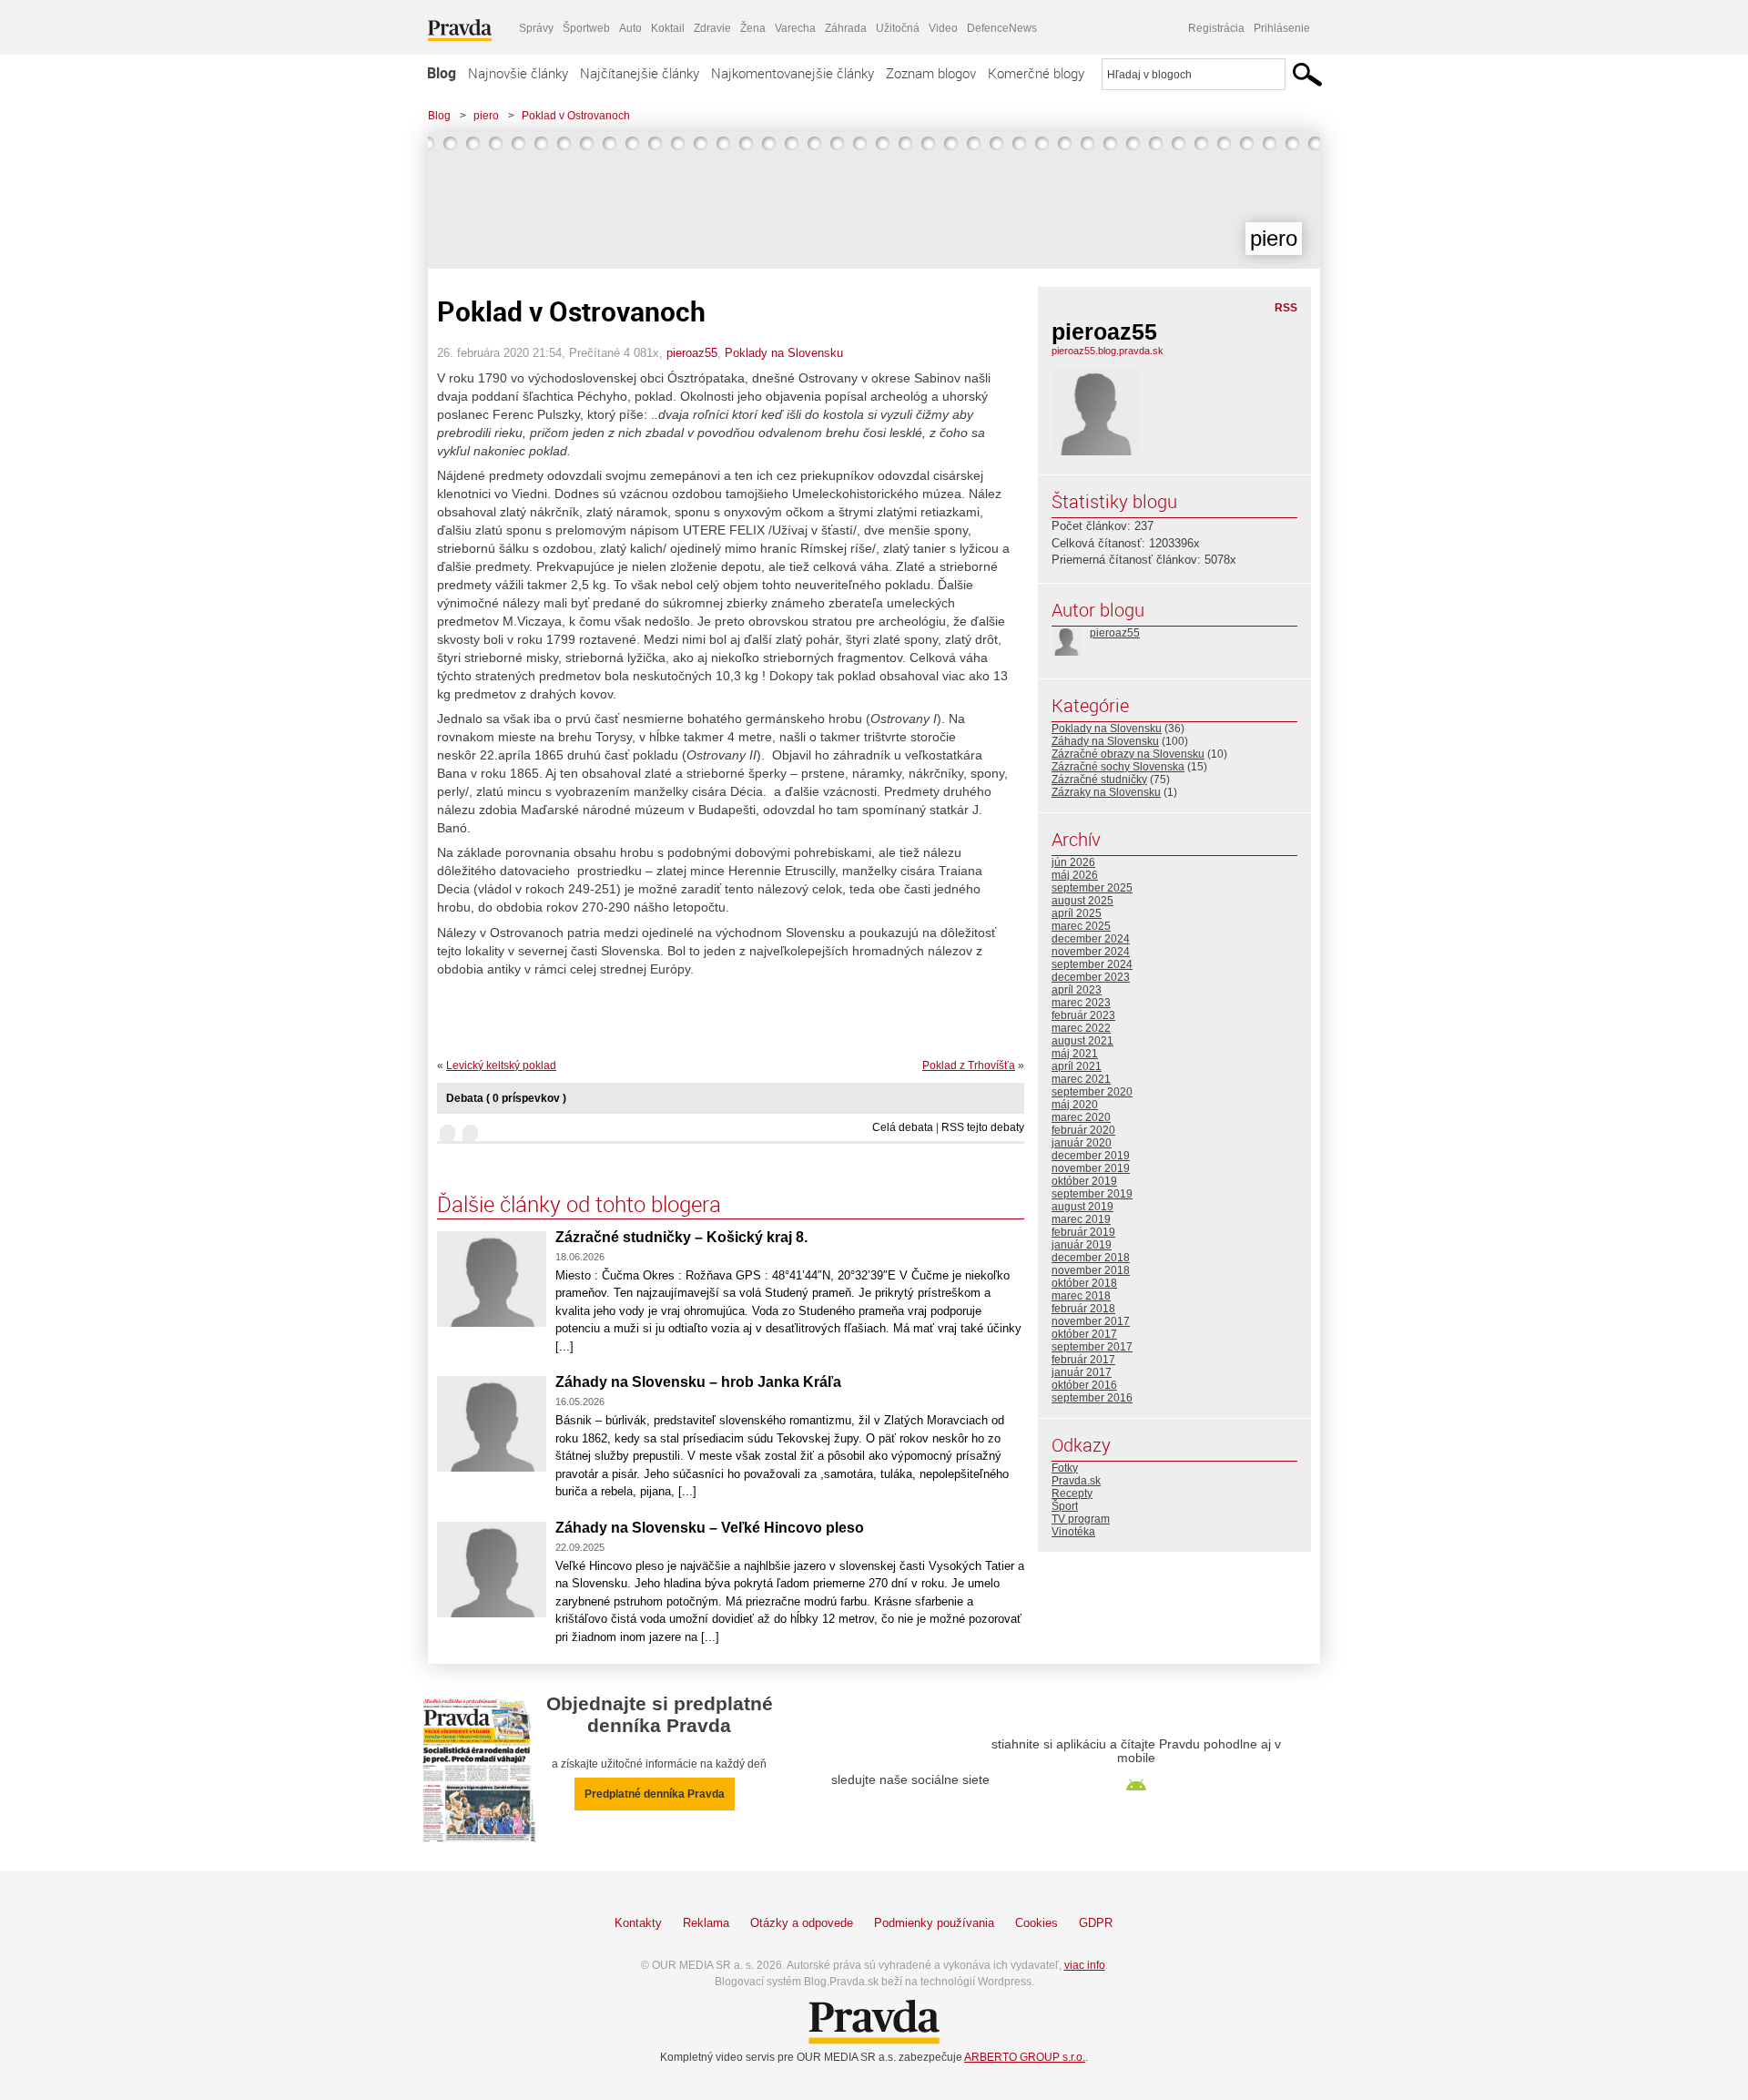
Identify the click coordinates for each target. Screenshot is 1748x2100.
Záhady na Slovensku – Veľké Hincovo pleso (710, 1528)
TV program (1081, 1519)
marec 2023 (1081, 1003)
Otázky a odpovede (802, 1923)
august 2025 (1082, 901)
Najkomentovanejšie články (793, 73)
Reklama (706, 1923)
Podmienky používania (934, 1923)
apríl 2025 (1077, 913)
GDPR (1096, 1923)
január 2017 (1082, 1372)
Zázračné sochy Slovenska (1118, 767)
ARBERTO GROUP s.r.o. (1025, 2057)
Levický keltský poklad (501, 1065)
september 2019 (1092, 1194)
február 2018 (1083, 1309)
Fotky (1065, 1468)
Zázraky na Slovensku (1106, 792)
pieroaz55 (692, 353)
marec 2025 (1081, 926)
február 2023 (1083, 1015)
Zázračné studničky (1099, 780)
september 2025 (1092, 888)
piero (486, 116)
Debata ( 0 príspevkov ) (506, 1098)
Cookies (1037, 1923)
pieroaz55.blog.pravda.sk (1108, 351)
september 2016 (1092, 1398)
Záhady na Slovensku (1105, 741)
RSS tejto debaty (983, 1127)
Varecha (795, 28)
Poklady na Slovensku (784, 353)
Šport (1065, 1506)
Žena (753, 28)
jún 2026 (1073, 862)
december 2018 (1091, 1258)
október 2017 (1084, 1334)
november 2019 (1091, 1168)
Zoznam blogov (931, 73)
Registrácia (1216, 28)
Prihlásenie (1282, 28)
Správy (536, 28)
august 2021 (1082, 1041)
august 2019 (1082, 1207)
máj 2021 (1075, 1054)
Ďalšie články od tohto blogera (579, 1204)
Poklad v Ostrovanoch (576, 116)
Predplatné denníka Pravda (655, 1794)
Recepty (1072, 1493)
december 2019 (1091, 1156)
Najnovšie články (518, 73)
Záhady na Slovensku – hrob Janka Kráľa (698, 1382)
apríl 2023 (1077, 990)
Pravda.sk (1076, 1481)
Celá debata (903, 1127)
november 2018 (1091, 1270)
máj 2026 (1075, 875)
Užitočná (898, 28)
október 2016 (1084, 1385)
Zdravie (712, 28)
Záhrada (846, 28)
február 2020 (1083, 1130)
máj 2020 (1075, 1105)
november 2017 (1091, 1321)
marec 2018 (1081, 1296)
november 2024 (1091, 952)
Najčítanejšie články (640, 73)
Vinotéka (1073, 1532)
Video (943, 28)
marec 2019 (1081, 1219)
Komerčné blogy (1036, 73)
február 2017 (1083, 1360)
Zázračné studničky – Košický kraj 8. (681, 1237)
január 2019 (1082, 1245)
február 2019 (1083, 1232)
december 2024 (1091, 939)
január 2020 (1082, 1143)
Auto (630, 28)
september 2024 (1092, 964)
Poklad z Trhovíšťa (969, 1065)
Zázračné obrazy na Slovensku (1128, 754)
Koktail (668, 28)
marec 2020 (1081, 1117)
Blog (442, 73)
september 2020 (1092, 1092)
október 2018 (1084, 1283)
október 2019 (1084, 1181)
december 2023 (1091, 977)
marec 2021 (1081, 1079)
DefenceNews (1002, 28)
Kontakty (638, 1923)
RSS (1286, 308)
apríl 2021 (1077, 1066)
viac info (1085, 1965)
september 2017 (1092, 1347)
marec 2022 (1081, 1028)
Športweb (586, 28)
